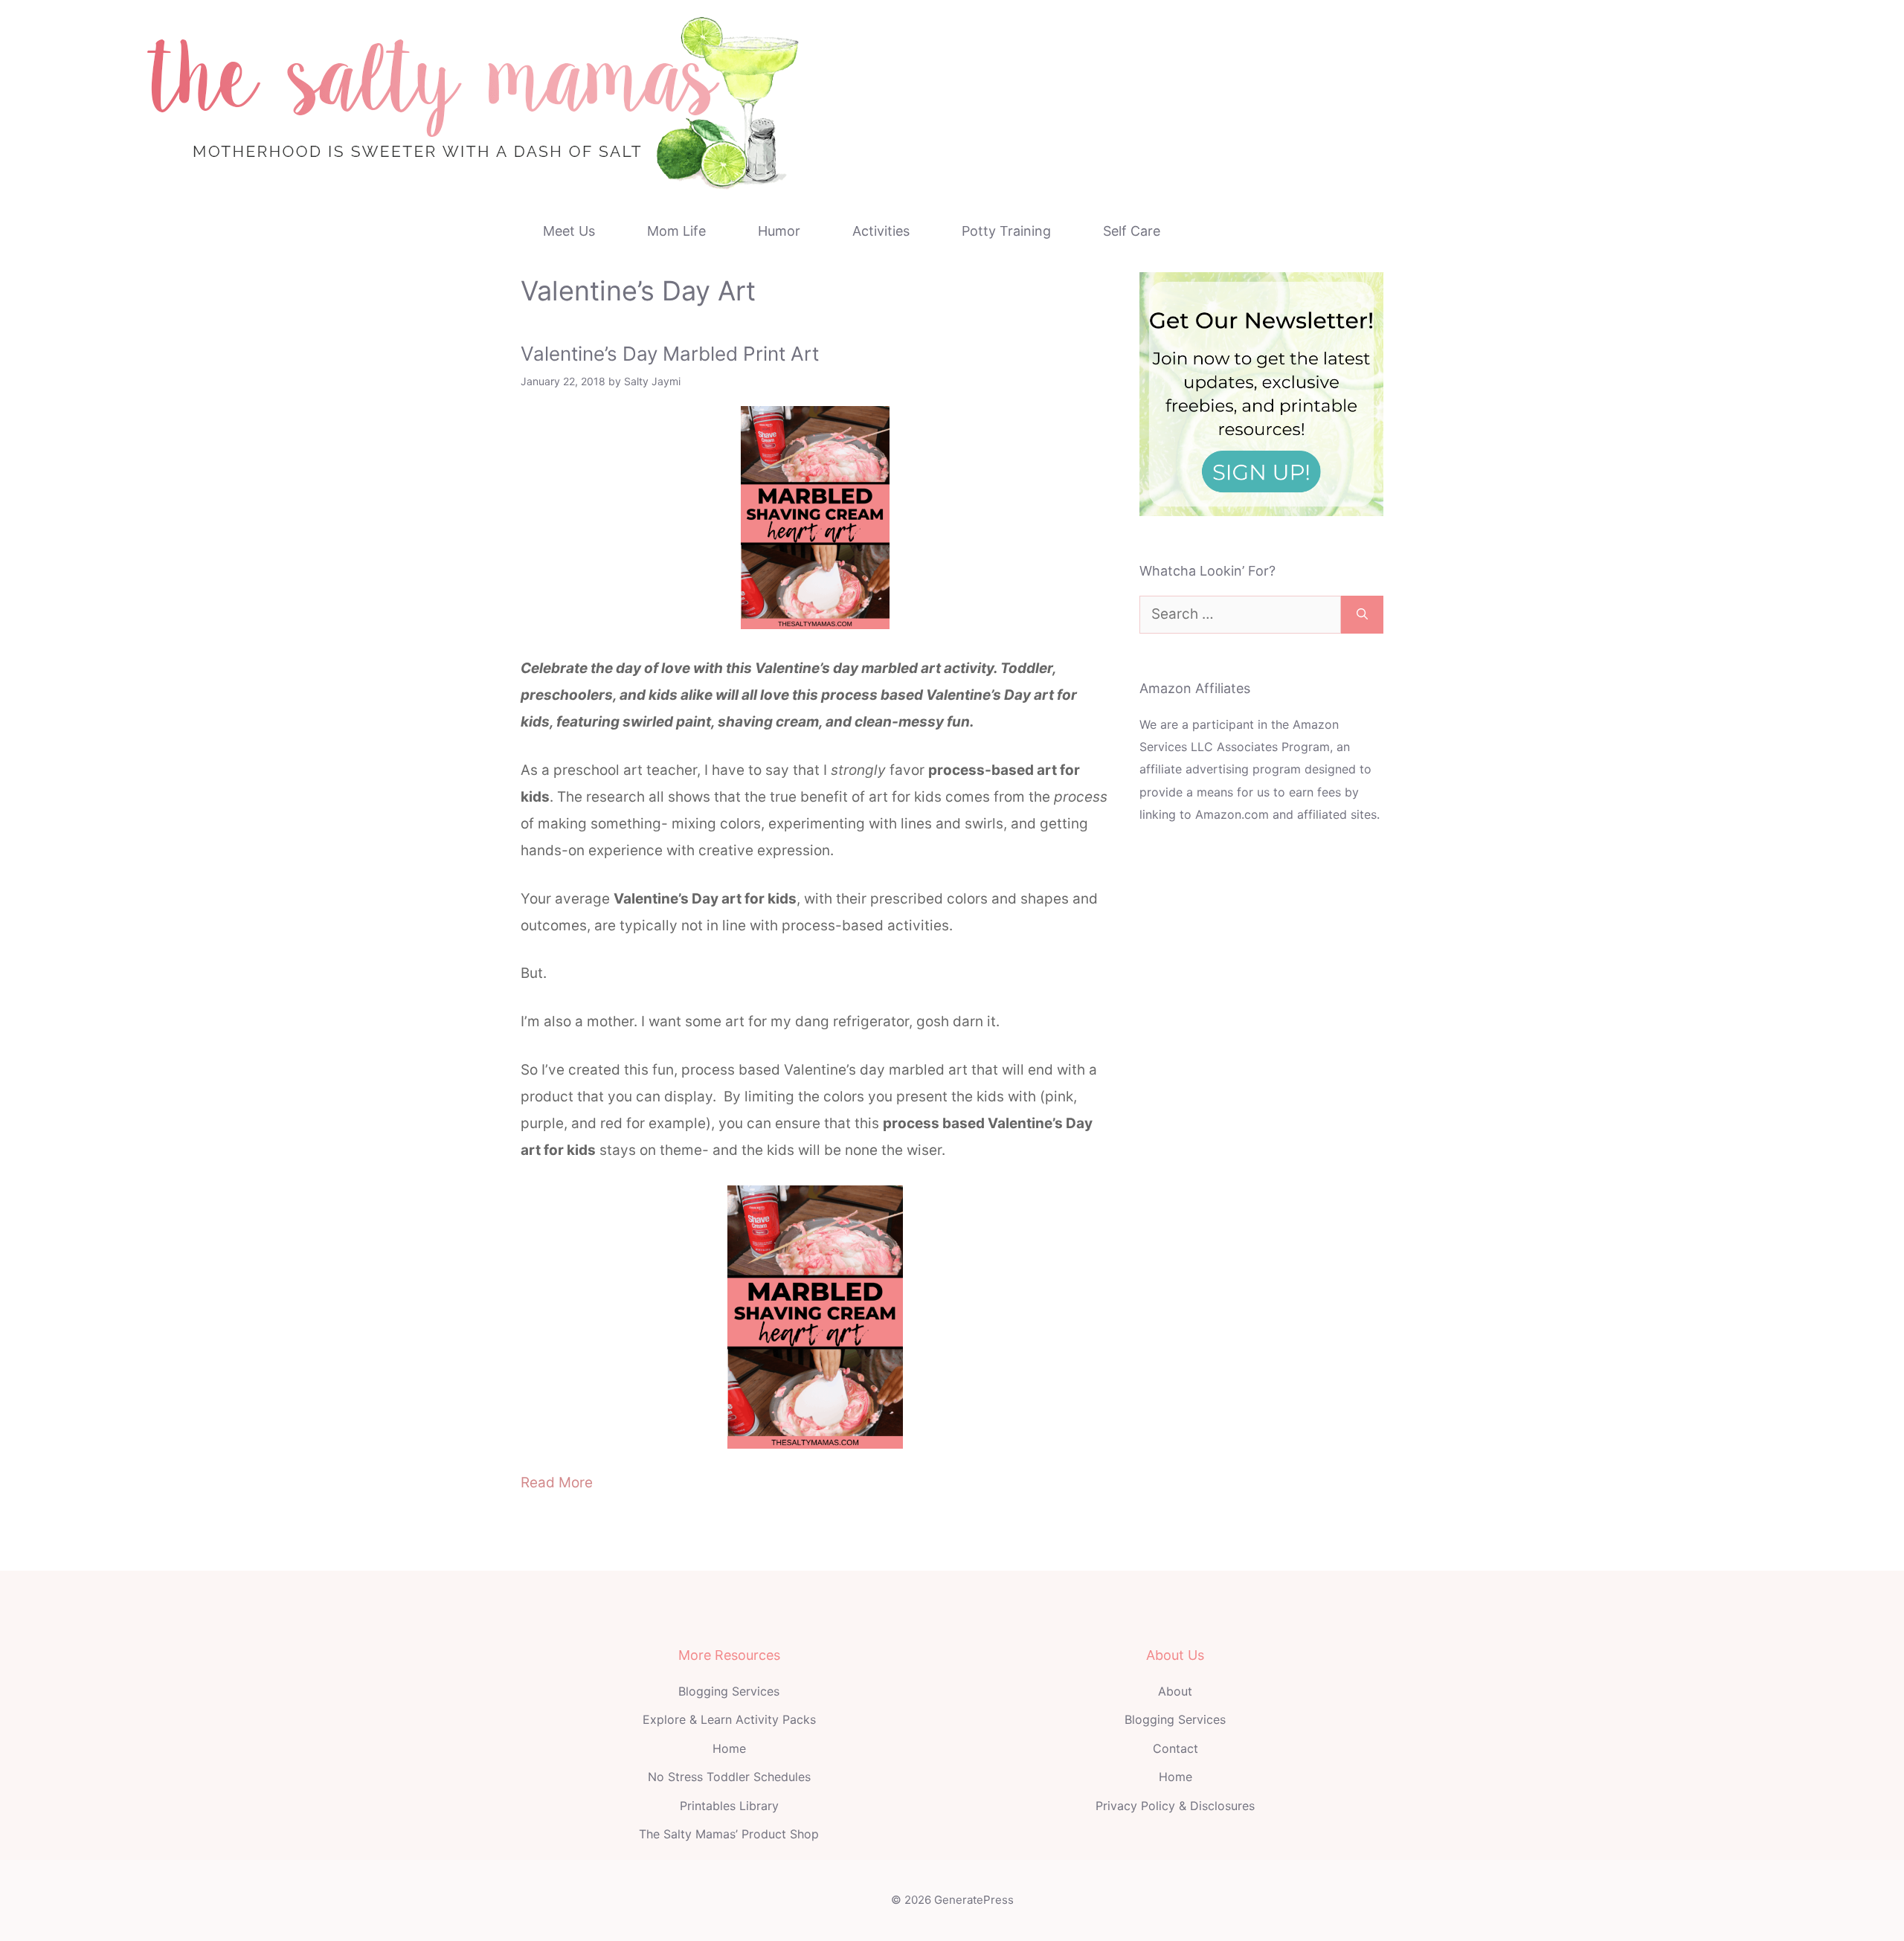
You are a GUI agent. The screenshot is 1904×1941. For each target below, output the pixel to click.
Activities (881, 231)
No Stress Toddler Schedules (729, 1777)
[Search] (1362, 615)
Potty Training (1006, 231)
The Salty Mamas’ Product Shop (729, 1834)
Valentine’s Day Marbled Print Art (670, 354)
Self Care (1132, 231)
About (1175, 1691)
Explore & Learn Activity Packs (729, 1719)
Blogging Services (729, 1691)
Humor (779, 231)
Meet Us (569, 231)
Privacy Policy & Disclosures (1175, 1806)
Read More (557, 1483)
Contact (1175, 1748)
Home (729, 1748)
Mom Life (676, 231)
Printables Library (729, 1806)
